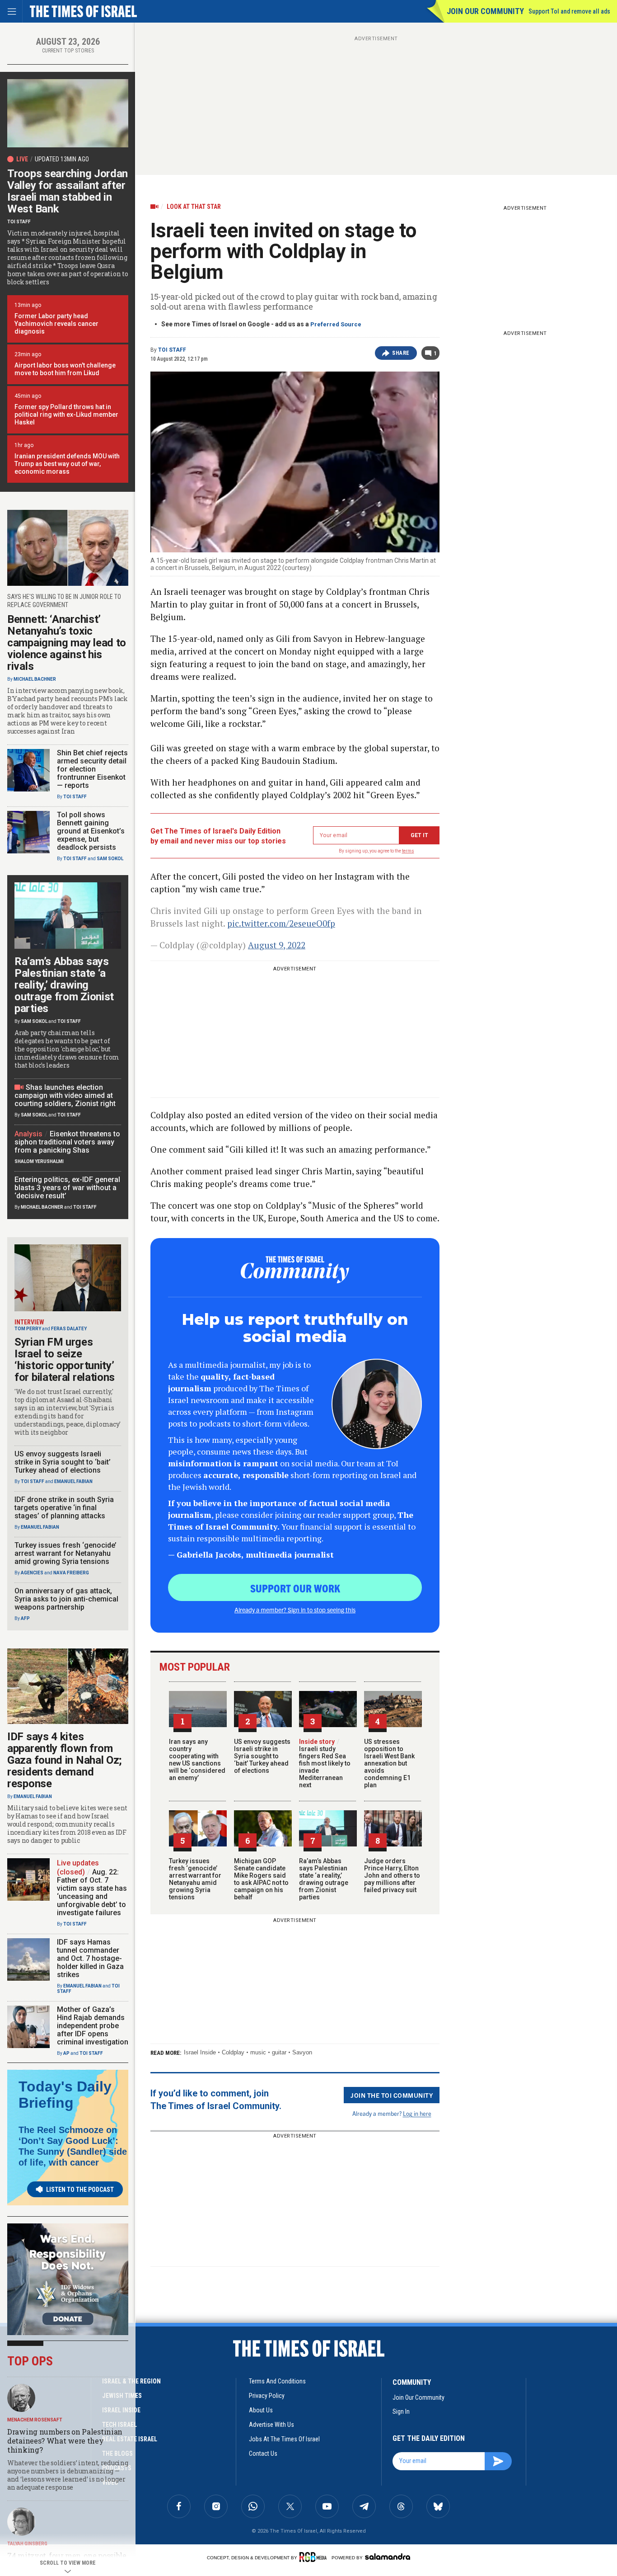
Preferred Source (336, 324)
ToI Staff (172, 350)
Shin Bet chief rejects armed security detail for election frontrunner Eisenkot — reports (92, 769)
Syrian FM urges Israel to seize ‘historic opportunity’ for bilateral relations (65, 1360)
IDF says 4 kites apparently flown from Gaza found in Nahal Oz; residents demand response (65, 1760)
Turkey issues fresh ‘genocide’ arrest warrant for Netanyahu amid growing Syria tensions (195, 1879)
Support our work (295, 1588)
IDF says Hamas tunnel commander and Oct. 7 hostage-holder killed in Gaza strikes (90, 1958)
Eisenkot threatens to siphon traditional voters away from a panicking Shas (67, 1142)
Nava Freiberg (71, 1573)
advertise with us (271, 2425)
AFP (25, 1618)
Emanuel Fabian (73, 1481)
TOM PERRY (28, 1329)
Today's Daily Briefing (65, 2095)
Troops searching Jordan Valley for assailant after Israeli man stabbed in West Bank (68, 191)
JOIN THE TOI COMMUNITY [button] (392, 2095)
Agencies (32, 1573)
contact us (263, 2454)
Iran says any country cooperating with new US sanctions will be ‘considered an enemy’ (197, 1760)
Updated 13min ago (62, 159)
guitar (279, 2052)
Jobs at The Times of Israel (284, 2439)
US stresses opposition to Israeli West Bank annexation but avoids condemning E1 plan (389, 1763)
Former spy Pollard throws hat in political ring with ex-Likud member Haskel (66, 414)
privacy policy (267, 2396)
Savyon (302, 2052)
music (258, 2052)
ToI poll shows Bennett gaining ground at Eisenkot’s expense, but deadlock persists (91, 831)
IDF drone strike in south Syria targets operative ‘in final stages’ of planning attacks (64, 1508)
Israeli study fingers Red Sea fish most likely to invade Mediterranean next (325, 1763)
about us (261, 2410)
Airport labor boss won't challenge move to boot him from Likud (65, 369)
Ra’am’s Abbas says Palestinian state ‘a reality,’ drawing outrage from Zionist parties (324, 1879)
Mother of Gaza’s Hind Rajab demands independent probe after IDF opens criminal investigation (93, 2026)
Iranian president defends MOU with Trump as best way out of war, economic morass (67, 464)
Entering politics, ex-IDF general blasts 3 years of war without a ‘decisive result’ (67, 1188)
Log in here (417, 2113)
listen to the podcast (80, 2190)
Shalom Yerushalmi (39, 1161)
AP (66, 2053)
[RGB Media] (315, 2557)
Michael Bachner (35, 679)
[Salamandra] (388, 2557)
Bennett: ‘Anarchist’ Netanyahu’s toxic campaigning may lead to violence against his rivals (67, 643)
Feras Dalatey (69, 1329)
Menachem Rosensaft (35, 2420)
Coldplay (233, 2052)
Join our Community (485, 11)
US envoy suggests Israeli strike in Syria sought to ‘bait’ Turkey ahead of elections (262, 1756)
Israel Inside (200, 2052)
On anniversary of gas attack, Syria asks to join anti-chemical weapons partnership (66, 1599)
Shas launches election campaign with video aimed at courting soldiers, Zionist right (65, 1095)
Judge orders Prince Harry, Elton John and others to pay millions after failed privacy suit (392, 1875)
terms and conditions (277, 2381)
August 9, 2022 (277, 945)
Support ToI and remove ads (569, 11)
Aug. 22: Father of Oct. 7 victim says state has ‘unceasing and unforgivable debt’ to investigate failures (92, 1892)
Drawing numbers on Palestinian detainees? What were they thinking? (65, 2441)
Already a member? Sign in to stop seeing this (295, 1610)
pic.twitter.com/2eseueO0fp (281, 923)
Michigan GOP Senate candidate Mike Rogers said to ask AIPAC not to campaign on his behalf (261, 1879)
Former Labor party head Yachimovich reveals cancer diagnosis (56, 324)
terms (408, 851)
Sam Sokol (110, 859)
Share (401, 353)
